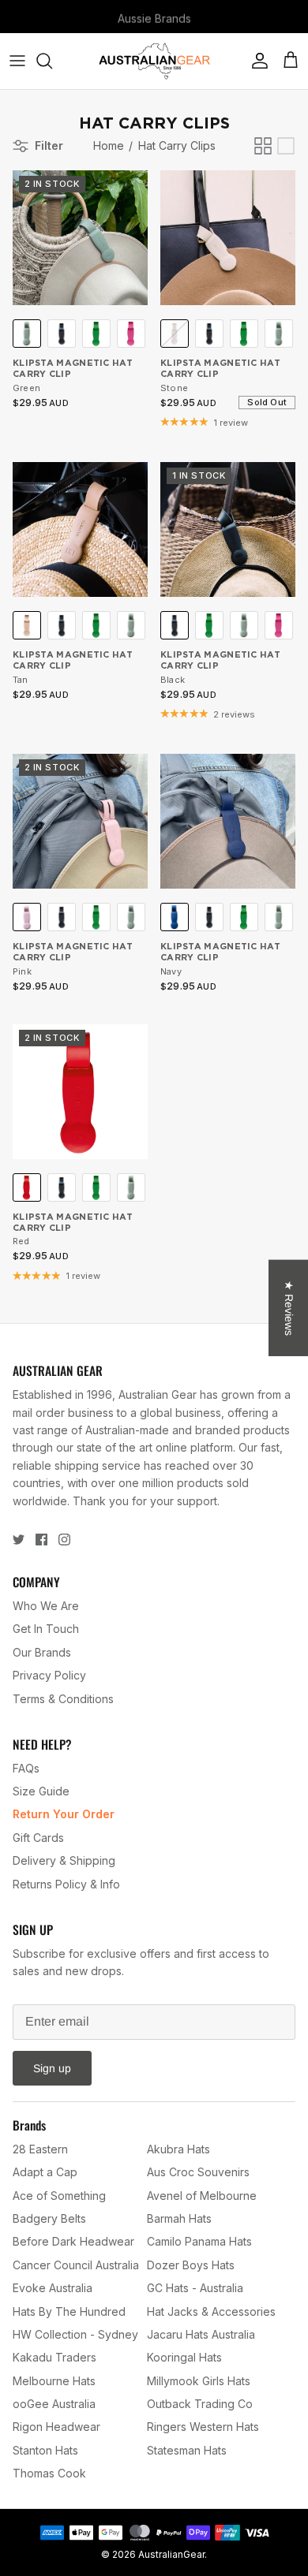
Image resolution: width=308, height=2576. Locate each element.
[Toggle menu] (17, 61)
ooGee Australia (54, 2404)
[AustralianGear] (154, 61)
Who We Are (46, 1606)
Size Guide (41, 1791)
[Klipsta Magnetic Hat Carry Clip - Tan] (80, 529)
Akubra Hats (178, 2149)
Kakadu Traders (54, 2357)
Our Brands (42, 1652)
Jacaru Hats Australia (201, 2334)
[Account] (256, 61)
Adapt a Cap (45, 2172)
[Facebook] (41, 1540)
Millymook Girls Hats (199, 2381)
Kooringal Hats (184, 2357)
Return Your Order (64, 1814)
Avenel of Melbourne (202, 2196)
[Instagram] (64, 1540)
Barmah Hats (179, 2218)
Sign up (52, 2068)
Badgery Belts (49, 2218)
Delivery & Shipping (64, 1860)
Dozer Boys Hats (191, 2265)
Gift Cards (38, 1838)
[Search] (52, 61)
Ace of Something (59, 2196)
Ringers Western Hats (203, 2427)
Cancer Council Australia (76, 2265)
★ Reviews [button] (289, 1307)
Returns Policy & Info (66, 1884)
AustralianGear (171, 2554)
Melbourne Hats (54, 2381)
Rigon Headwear (56, 2427)
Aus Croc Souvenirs (198, 2172)
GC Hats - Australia (195, 2288)
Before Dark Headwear (73, 2241)
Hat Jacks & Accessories (211, 2311)
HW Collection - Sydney (75, 2334)
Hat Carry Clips (177, 145)
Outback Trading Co (200, 2404)
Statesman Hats (187, 2450)
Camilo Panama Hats (199, 2241)
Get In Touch (46, 1629)
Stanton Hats (45, 2450)
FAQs (26, 1768)
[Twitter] (19, 1540)
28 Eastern (40, 2149)
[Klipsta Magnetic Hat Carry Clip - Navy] (228, 821)
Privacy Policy (49, 1675)
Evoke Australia (53, 2288)
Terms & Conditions (63, 1699)
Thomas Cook (49, 2473)
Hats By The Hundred (69, 2311)
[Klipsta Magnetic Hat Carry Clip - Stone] (228, 238)
